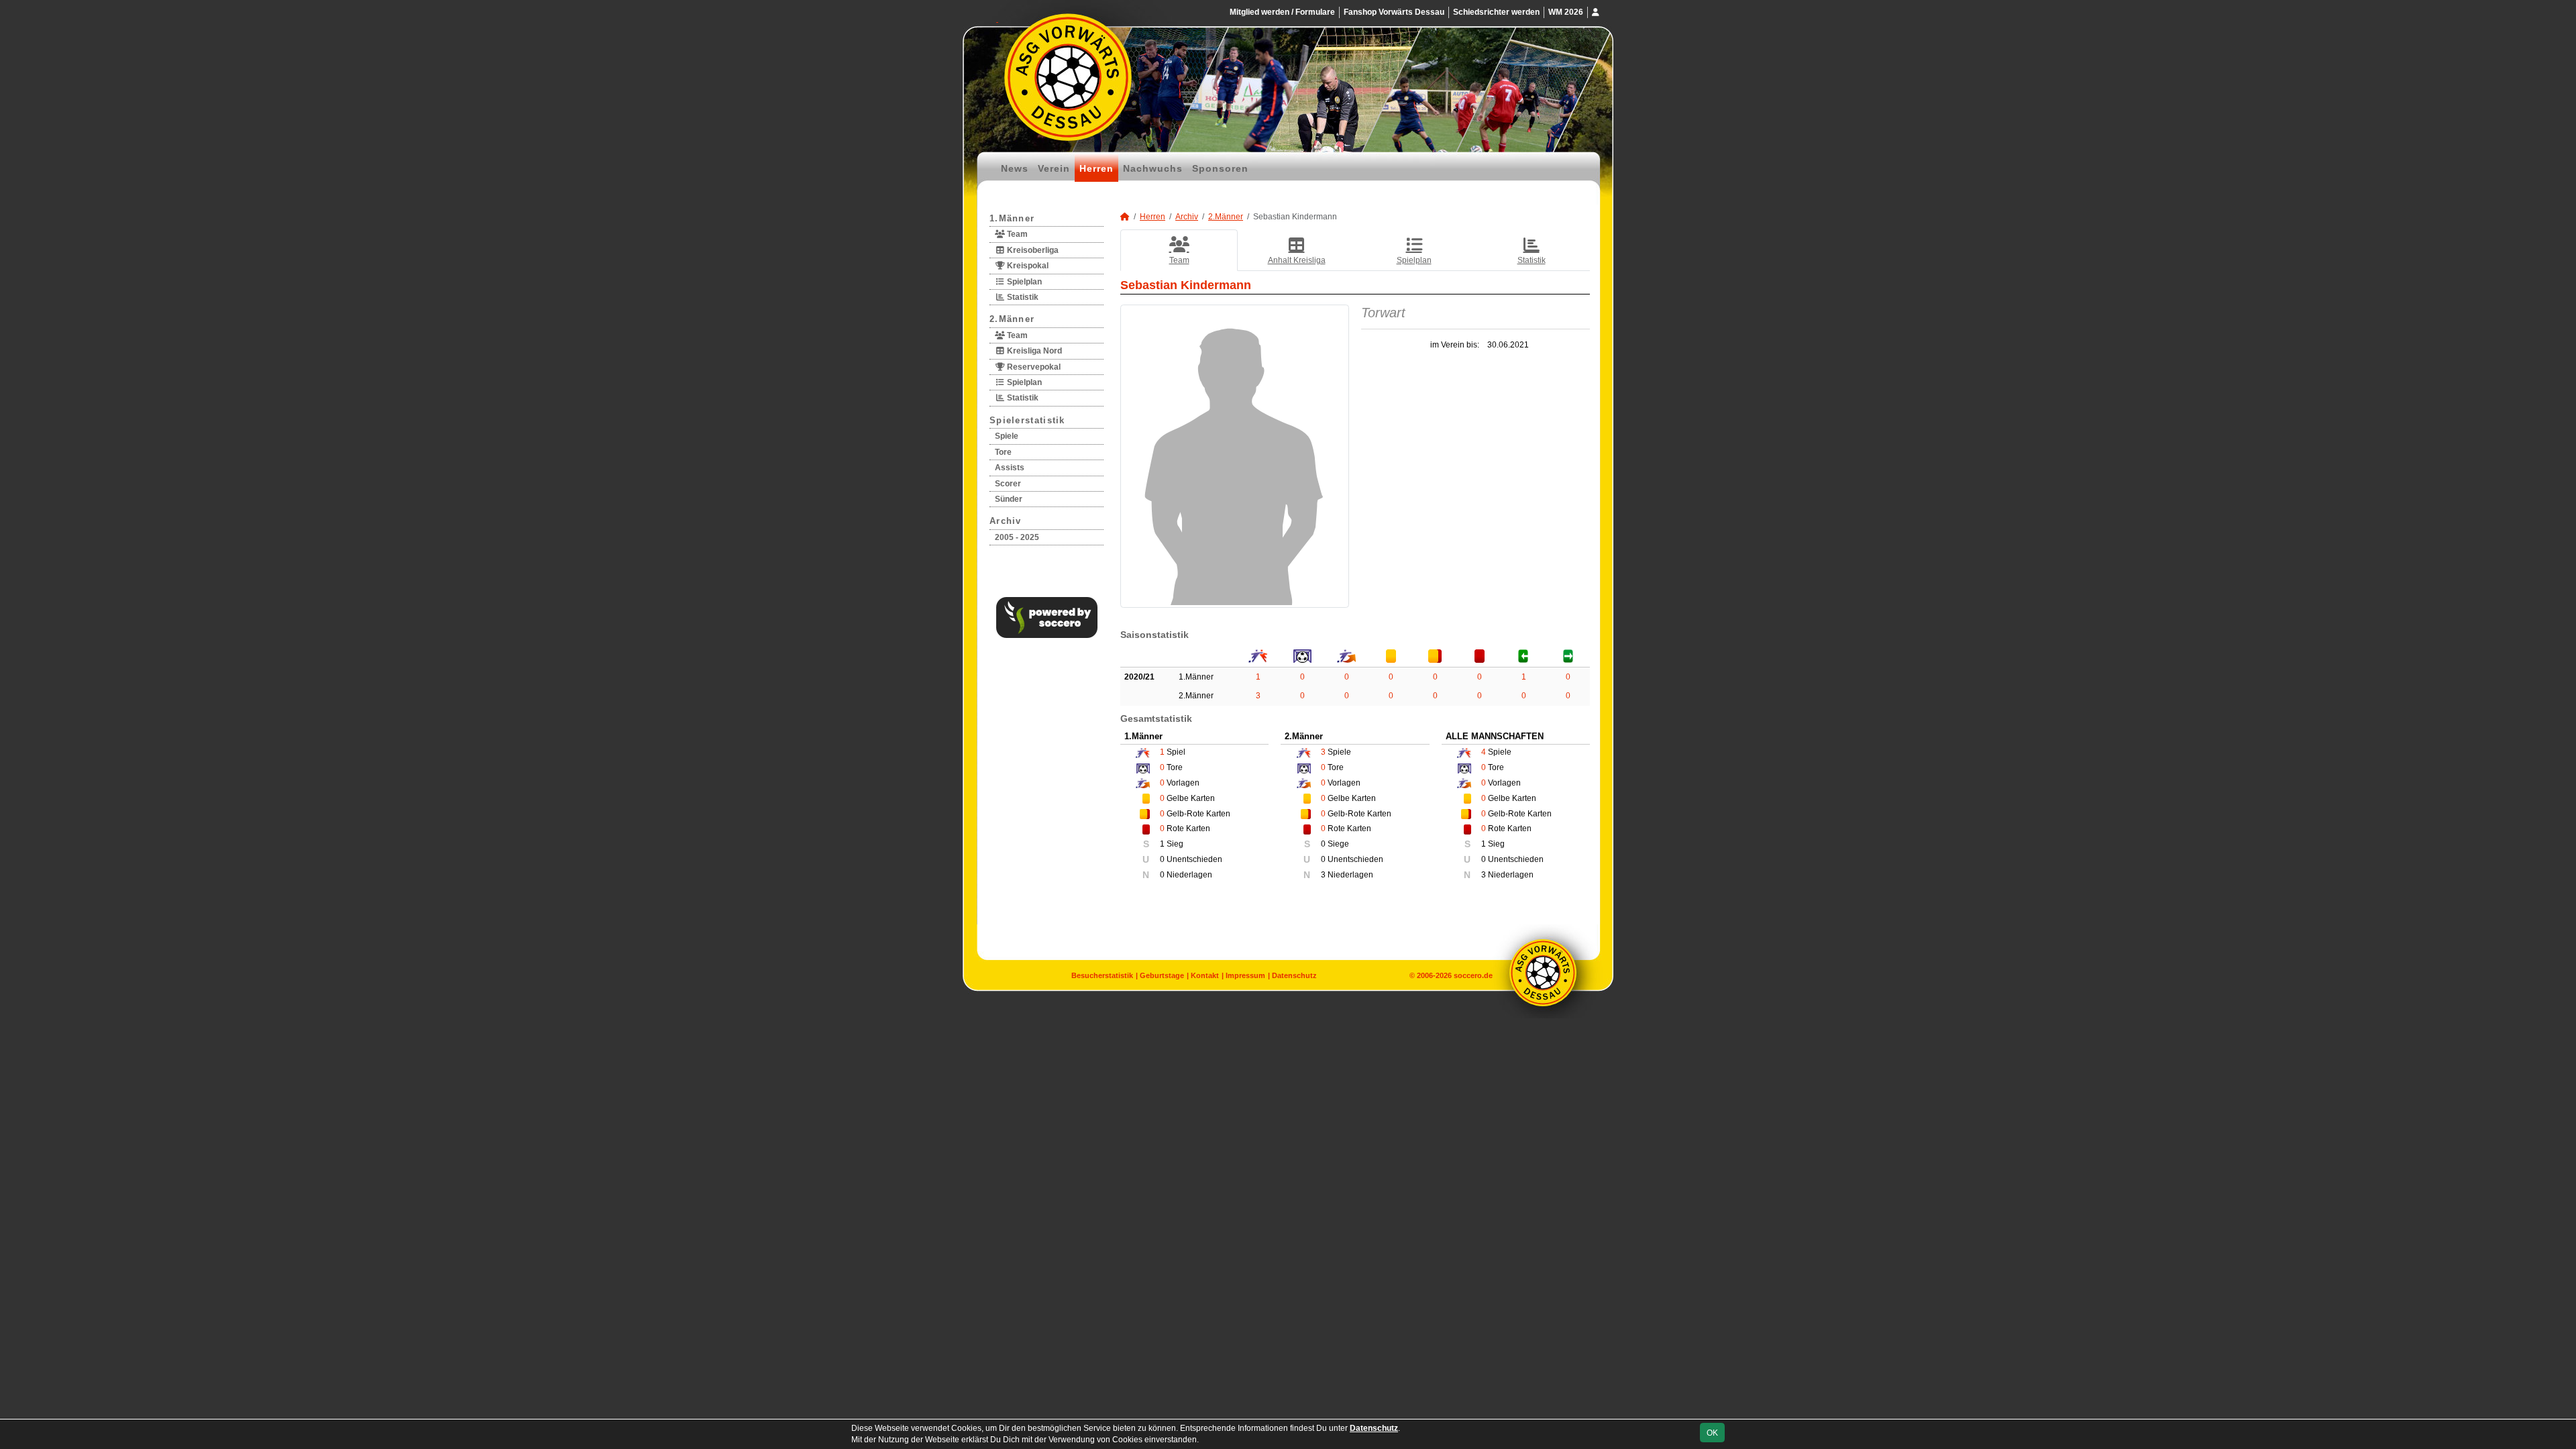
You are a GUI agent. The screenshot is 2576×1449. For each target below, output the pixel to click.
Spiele (1007, 436)
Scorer (1008, 484)
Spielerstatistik (1027, 420)
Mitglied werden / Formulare (1282, 12)
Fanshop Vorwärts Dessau (1394, 12)
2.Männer (1012, 319)
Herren (1096, 168)
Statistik (1022, 297)
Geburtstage (1162, 975)
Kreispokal (1027, 266)
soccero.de (1473, 975)
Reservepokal (1033, 367)
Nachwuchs (1153, 168)
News (1015, 168)
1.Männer (1012, 218)
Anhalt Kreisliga (1297, 260)
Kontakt (1205, 975)
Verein (1054, 168)
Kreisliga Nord (1033, 351)
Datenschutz (1294, 975)
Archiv (1006, 521)
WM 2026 (1566, 12)
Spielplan (1023, 282)
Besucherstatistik (1102, 975)
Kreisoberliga (1032, 250)
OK (1712, 1433)
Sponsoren (1220, 168)
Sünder (1009, 499)
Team (1016, 234)
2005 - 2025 (1017, 537)
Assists (1010, 468)
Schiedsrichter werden (1496, 12)
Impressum (1245, 975)
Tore (1003, 452)
